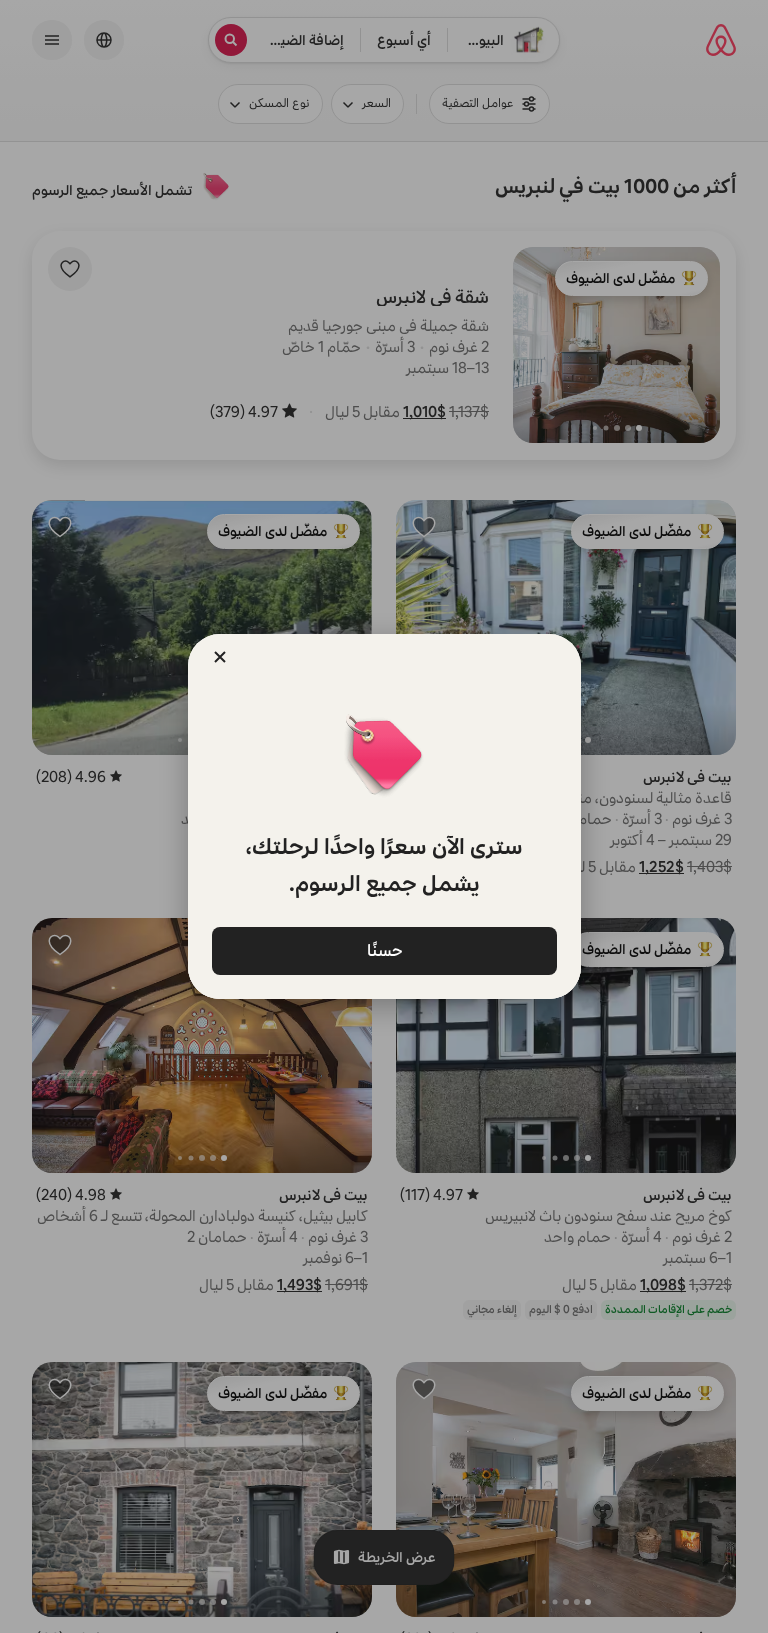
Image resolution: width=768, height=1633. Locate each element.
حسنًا (384, 949)
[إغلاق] (220, 657)
